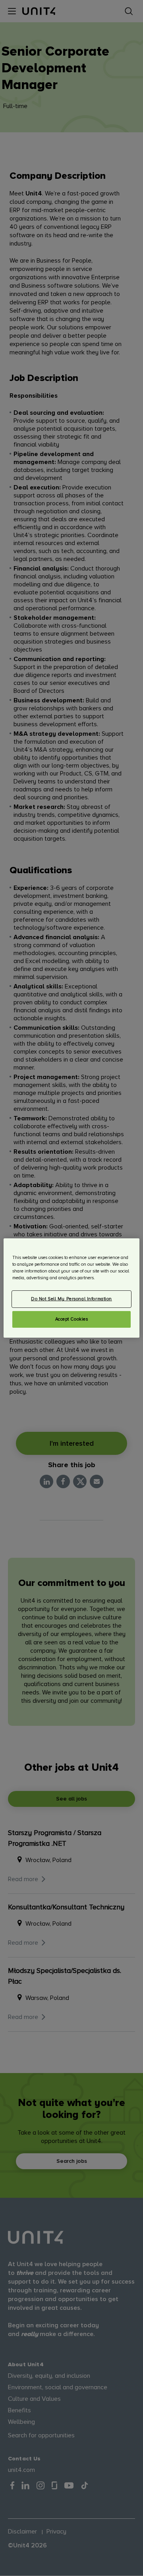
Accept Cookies (72, 1319)
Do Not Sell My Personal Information (71, 1299)
